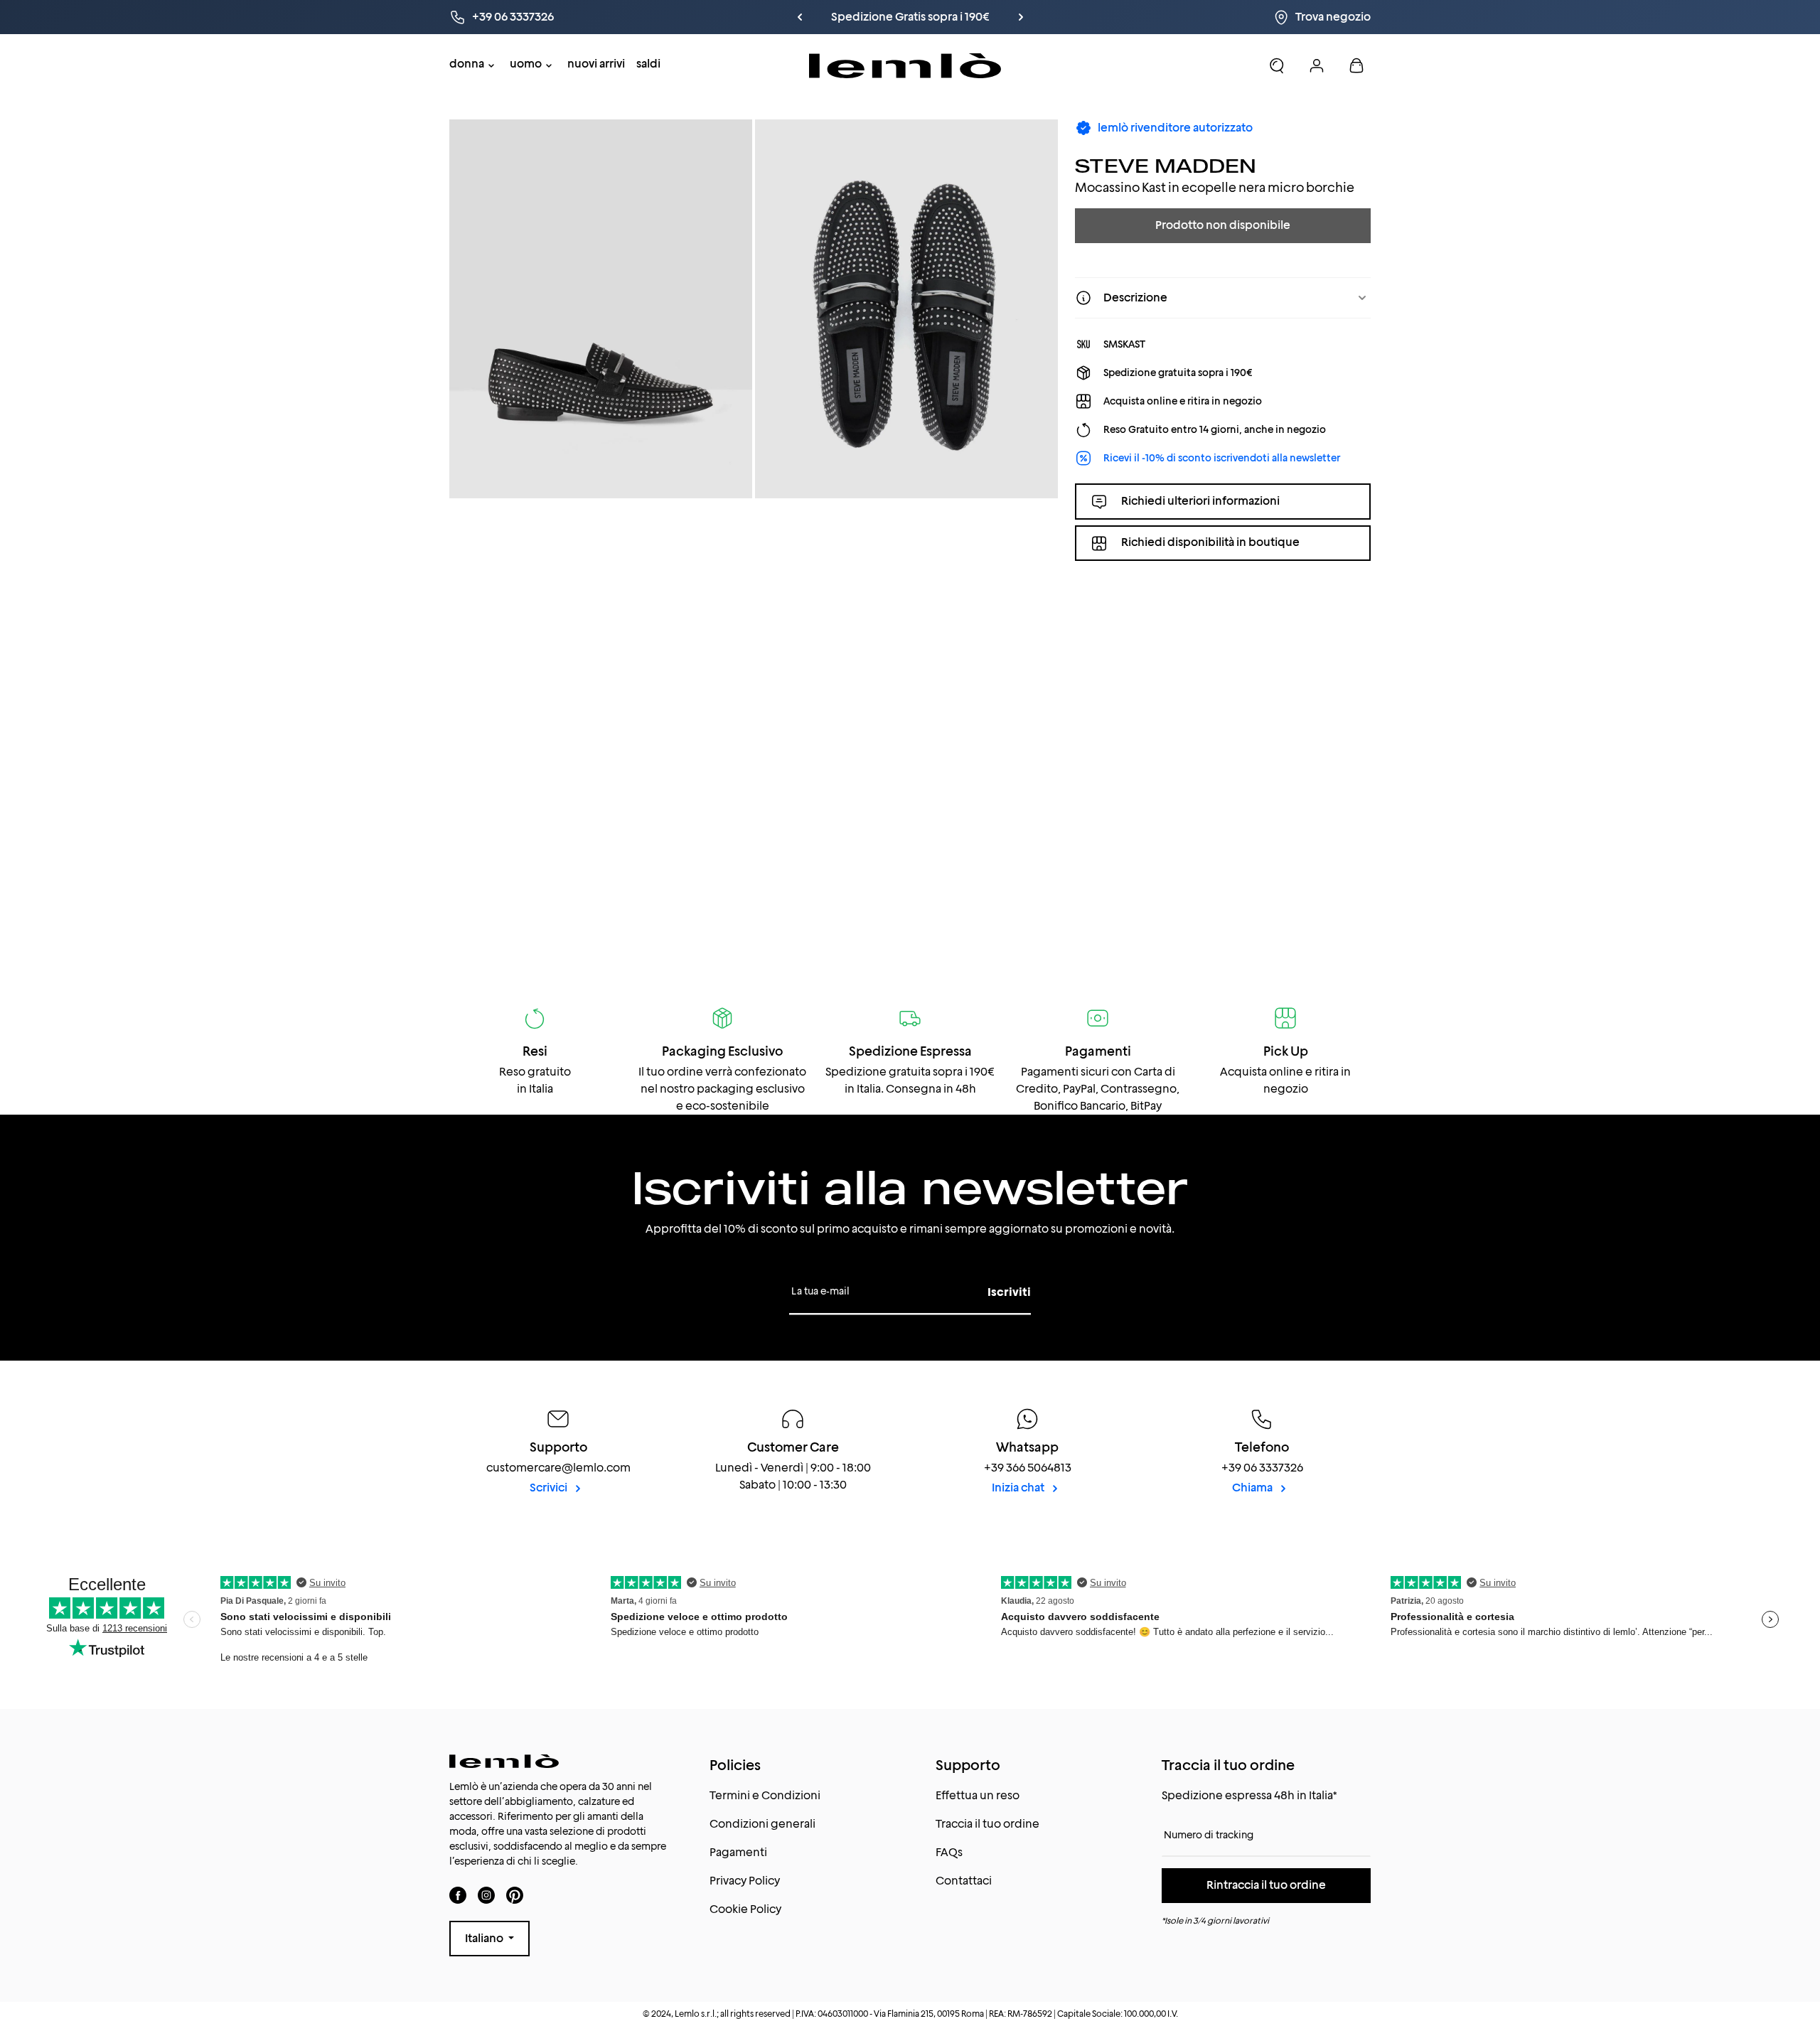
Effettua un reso (978, 1795)
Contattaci (964, 1881)
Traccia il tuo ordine (987, 1824)
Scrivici (550, 1488)
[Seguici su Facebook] (458, 1895)
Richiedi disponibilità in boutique (1210, 543)
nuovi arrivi (596, 64)
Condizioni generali (762, 1824)
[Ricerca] (1277, 65)
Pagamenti (738, 1852)
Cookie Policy (745, 1909)
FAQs (949, 1852)
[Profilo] (1317, 65)
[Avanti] (997, 17)
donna (467, 64)
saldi (648, 64)
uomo (526, 64)
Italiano (485, 1938)
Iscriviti (1009, 1292)
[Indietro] (823, 17)
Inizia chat (1019, 1488)
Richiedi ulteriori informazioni (1200, 501)
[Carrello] (1356, 65)
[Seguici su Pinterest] (515, 1895)
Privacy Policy (745, 1881)
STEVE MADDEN (1166, 165)
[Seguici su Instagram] (486, 1895)
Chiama (1253, 1488)
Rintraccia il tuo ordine (1266, 1885)
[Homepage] (905, 66)
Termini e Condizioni (765, 1795)
